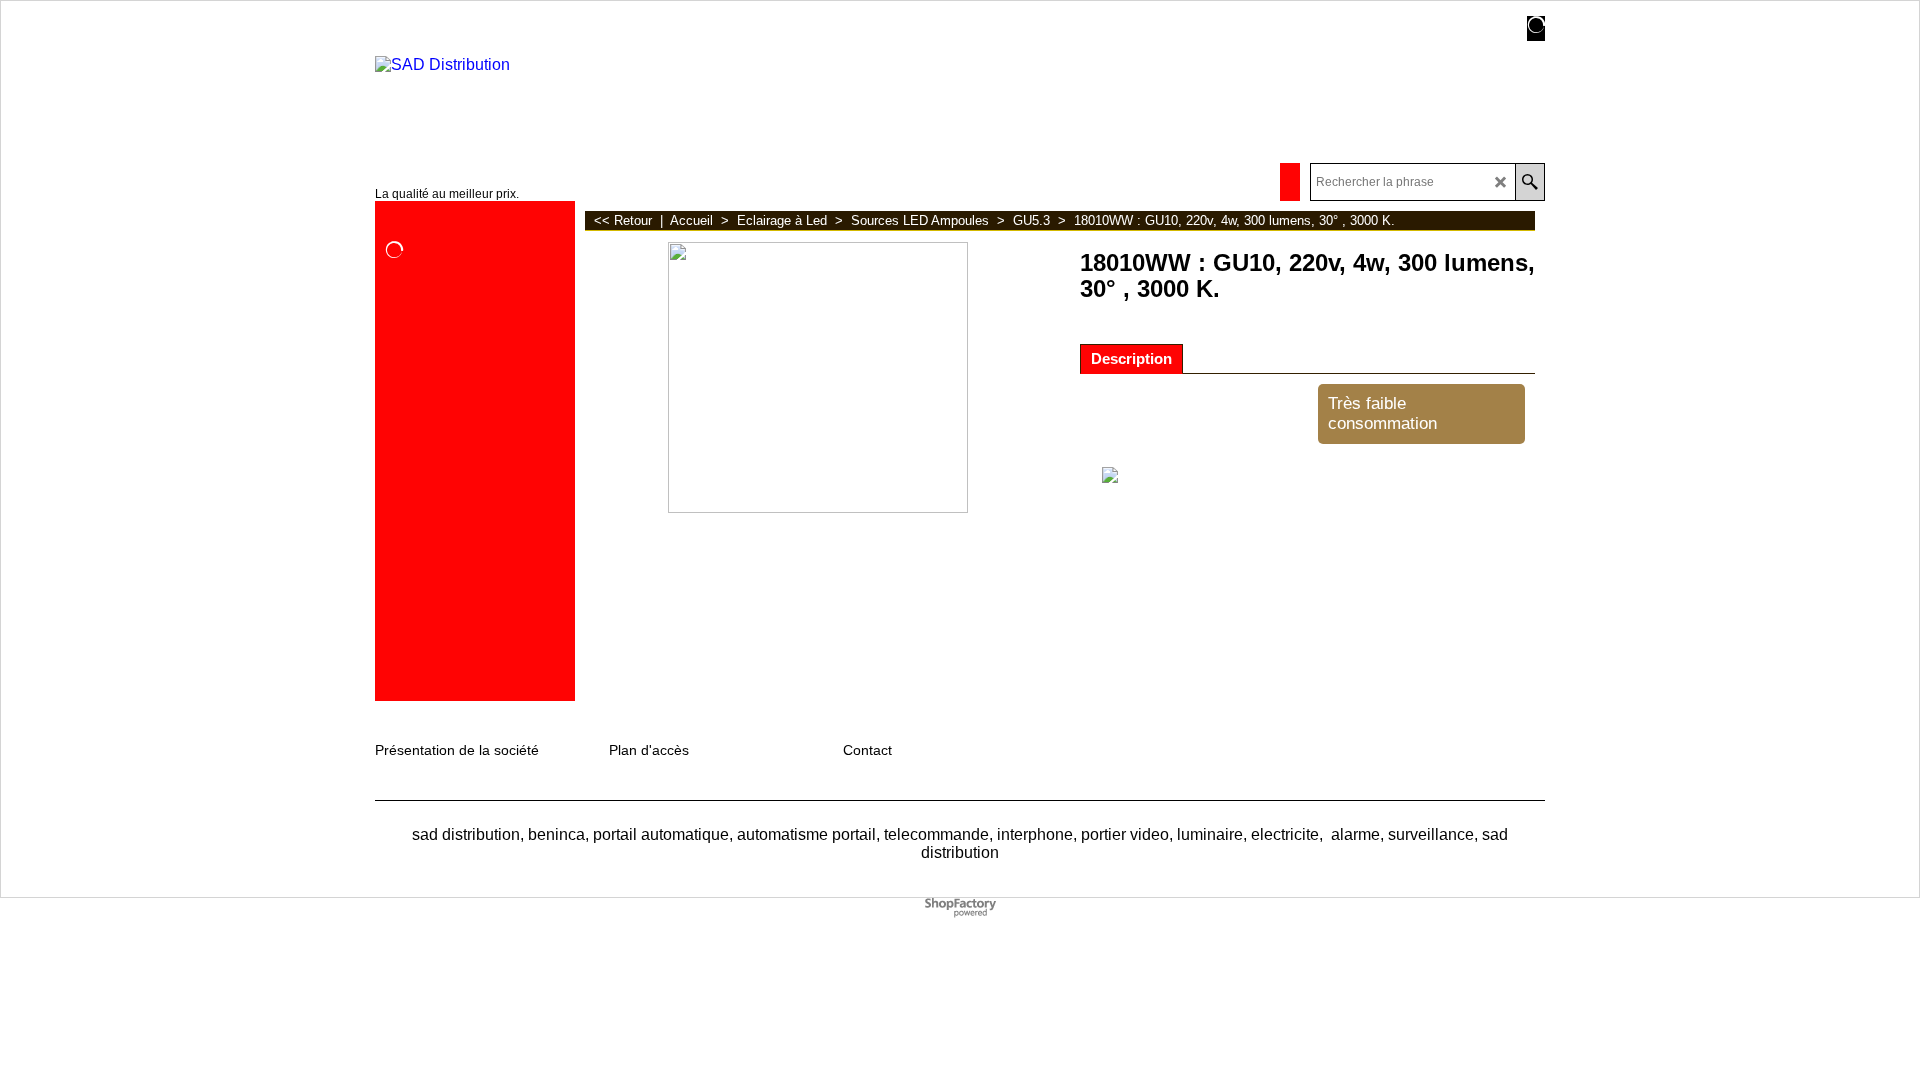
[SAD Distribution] (534, 94)
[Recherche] (1529, 182)
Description (1131, 359)
